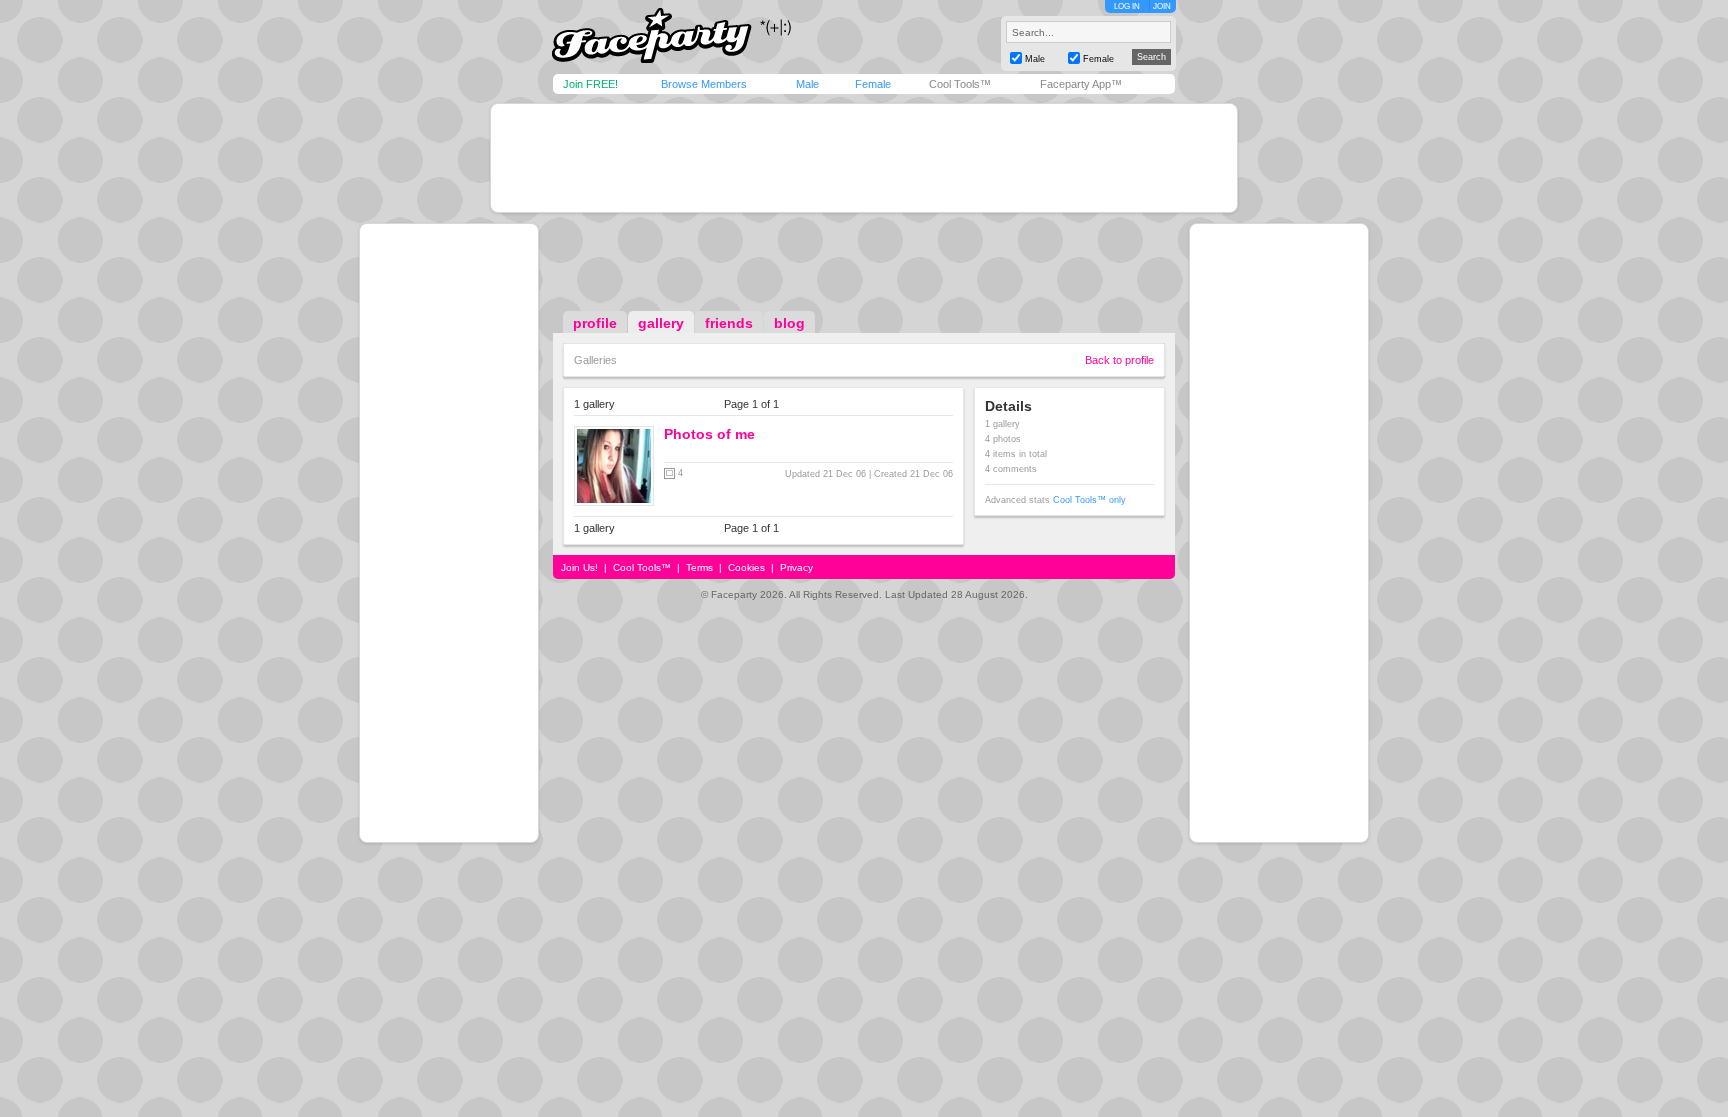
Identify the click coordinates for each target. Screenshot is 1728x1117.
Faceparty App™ (1081, 84)
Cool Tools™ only (1089, 500)
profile (595, 323)
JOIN (1162, 6)
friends (729, 323)
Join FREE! (590, 84)
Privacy (796, 567)
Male (807, 84)
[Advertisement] (864, 158)
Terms (699, 567)
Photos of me (709, 434)
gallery (661, 323)
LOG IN (1127, 6)
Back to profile (1119, 360)
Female (873, 84)
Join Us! (579, 567)
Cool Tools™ (960, 84)
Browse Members (704, 84)
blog (789, 323)
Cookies (746, 567)
